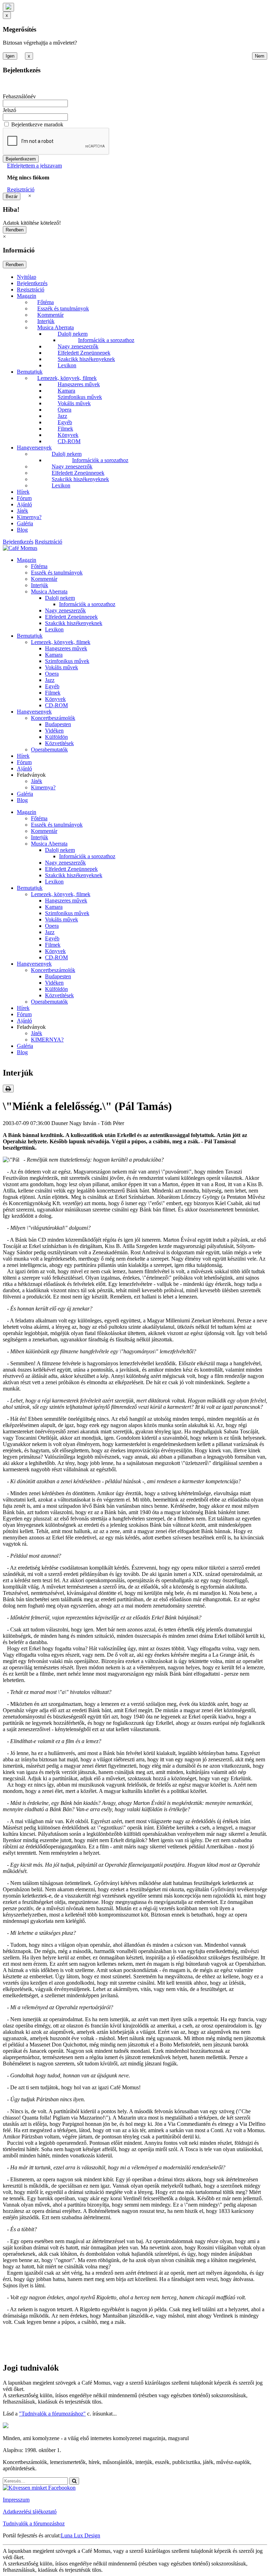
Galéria (25, 523)
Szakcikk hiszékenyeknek (86, 359)
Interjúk (46, 321)
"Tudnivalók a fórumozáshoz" (52, 2414)
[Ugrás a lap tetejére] (8, 7)
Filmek (65, 429)
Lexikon (67, 365)
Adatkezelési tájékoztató (30, 2512)
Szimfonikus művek (80, 397)
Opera (65, 410)
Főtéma (46, 302)
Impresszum (16, 2500)
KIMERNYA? (47, 1040)
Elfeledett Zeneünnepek (84, 353)
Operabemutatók (49, 750)
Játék (22, 511)
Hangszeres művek (79, 384)
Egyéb (65, 422)
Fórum (24, 498)
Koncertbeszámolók (53, 718)
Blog (22, 530)
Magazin (27, 296)
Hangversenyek (34, 448)
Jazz (62, 416)
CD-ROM (69, 441)
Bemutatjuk (30, 372)
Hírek (23, 492)
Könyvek (68, 435)
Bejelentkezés (32, 283)
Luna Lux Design (81, 2535)
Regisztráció (21, 189)
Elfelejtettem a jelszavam (34, 166)
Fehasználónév (19, 96)
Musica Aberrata (56, 327)
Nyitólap (27, 277)
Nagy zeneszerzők (78, 346)
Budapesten (58, 724)
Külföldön (56, 737)
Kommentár (50, 315)
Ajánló (24, 504)
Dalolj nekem (73, 334)
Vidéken (54, 731)
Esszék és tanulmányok (63, 308)
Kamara (66, 391)
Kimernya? (29, 517)
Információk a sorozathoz (106, 340)
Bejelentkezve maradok (37, 124)
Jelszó (9, 110)
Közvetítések (59, 743)
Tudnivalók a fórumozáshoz (34, 2524)
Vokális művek (74, 403)
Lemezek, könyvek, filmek (67, 378)
